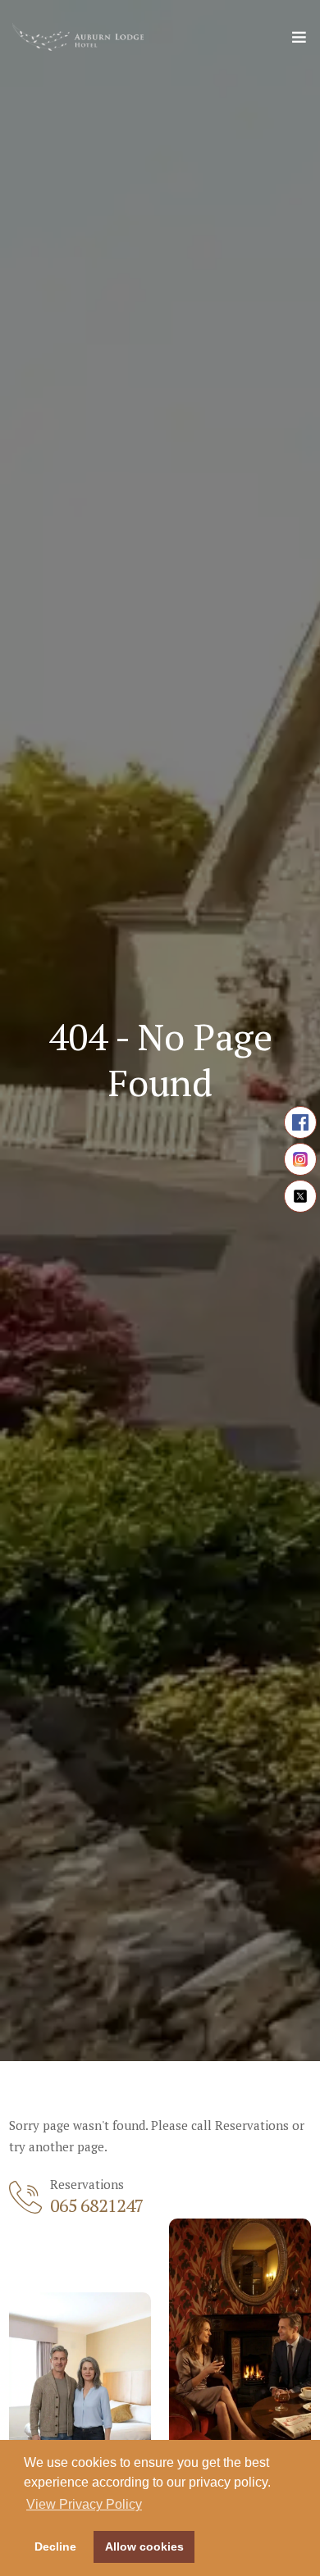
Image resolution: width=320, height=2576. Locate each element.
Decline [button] (55, 2546)
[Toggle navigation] (299, 41)
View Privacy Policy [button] (84, 2504)
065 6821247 (97, 2205)
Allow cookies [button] (144, 2546)
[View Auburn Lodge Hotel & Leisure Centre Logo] (78, 37)
